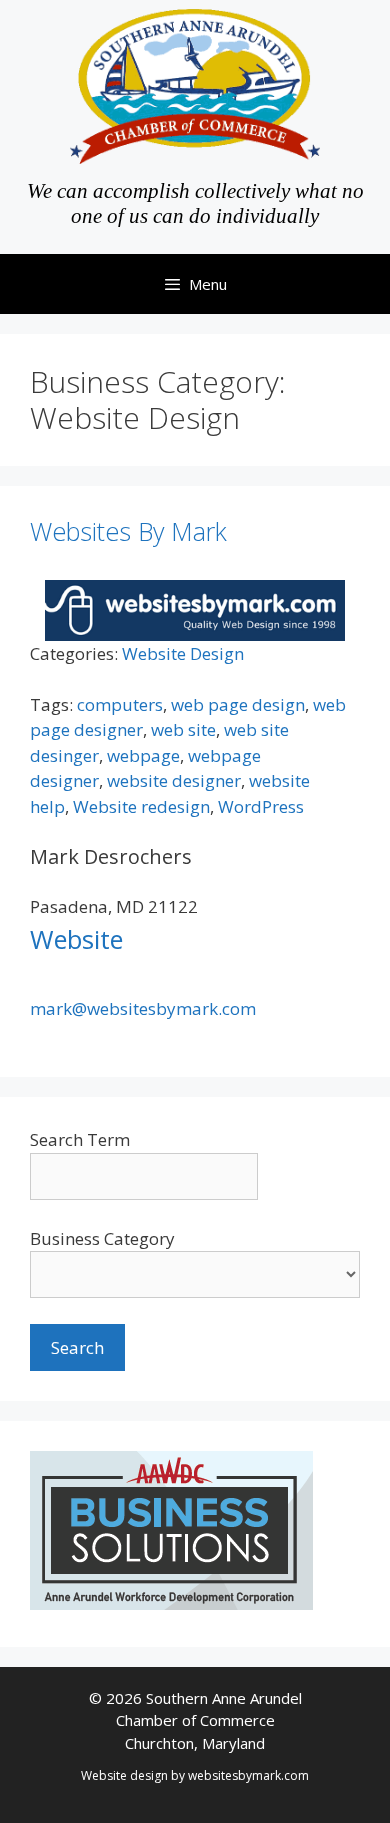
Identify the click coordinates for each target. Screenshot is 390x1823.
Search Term (80, 1139)
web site (183, 729)
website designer (174, 780)
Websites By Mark (128, 531)
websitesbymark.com (248, 1775)
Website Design (183, 653)
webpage (143, 755)
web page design (238, 704)
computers (120, 704)
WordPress (261, 806)
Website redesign (141, 806)
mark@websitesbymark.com (143, 1008)
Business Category (102, 1238)
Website (76, 939)
